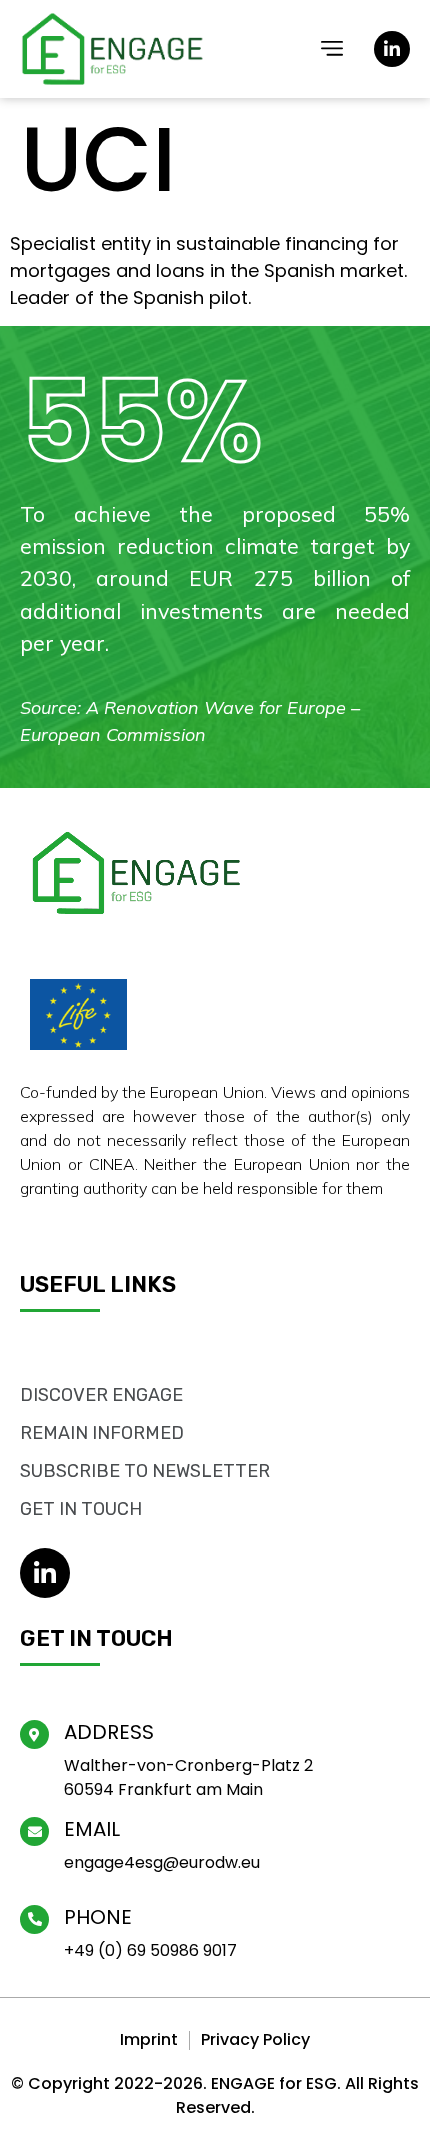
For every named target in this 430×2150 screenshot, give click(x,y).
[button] (332, 49)
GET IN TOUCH (81, 1509)
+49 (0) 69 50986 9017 (150, 1950)
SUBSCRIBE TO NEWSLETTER (145, 1471)
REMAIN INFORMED (102, 1433)
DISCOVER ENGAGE (101, 1395)
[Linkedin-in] (392, 49)
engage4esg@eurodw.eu (162, 1862)
